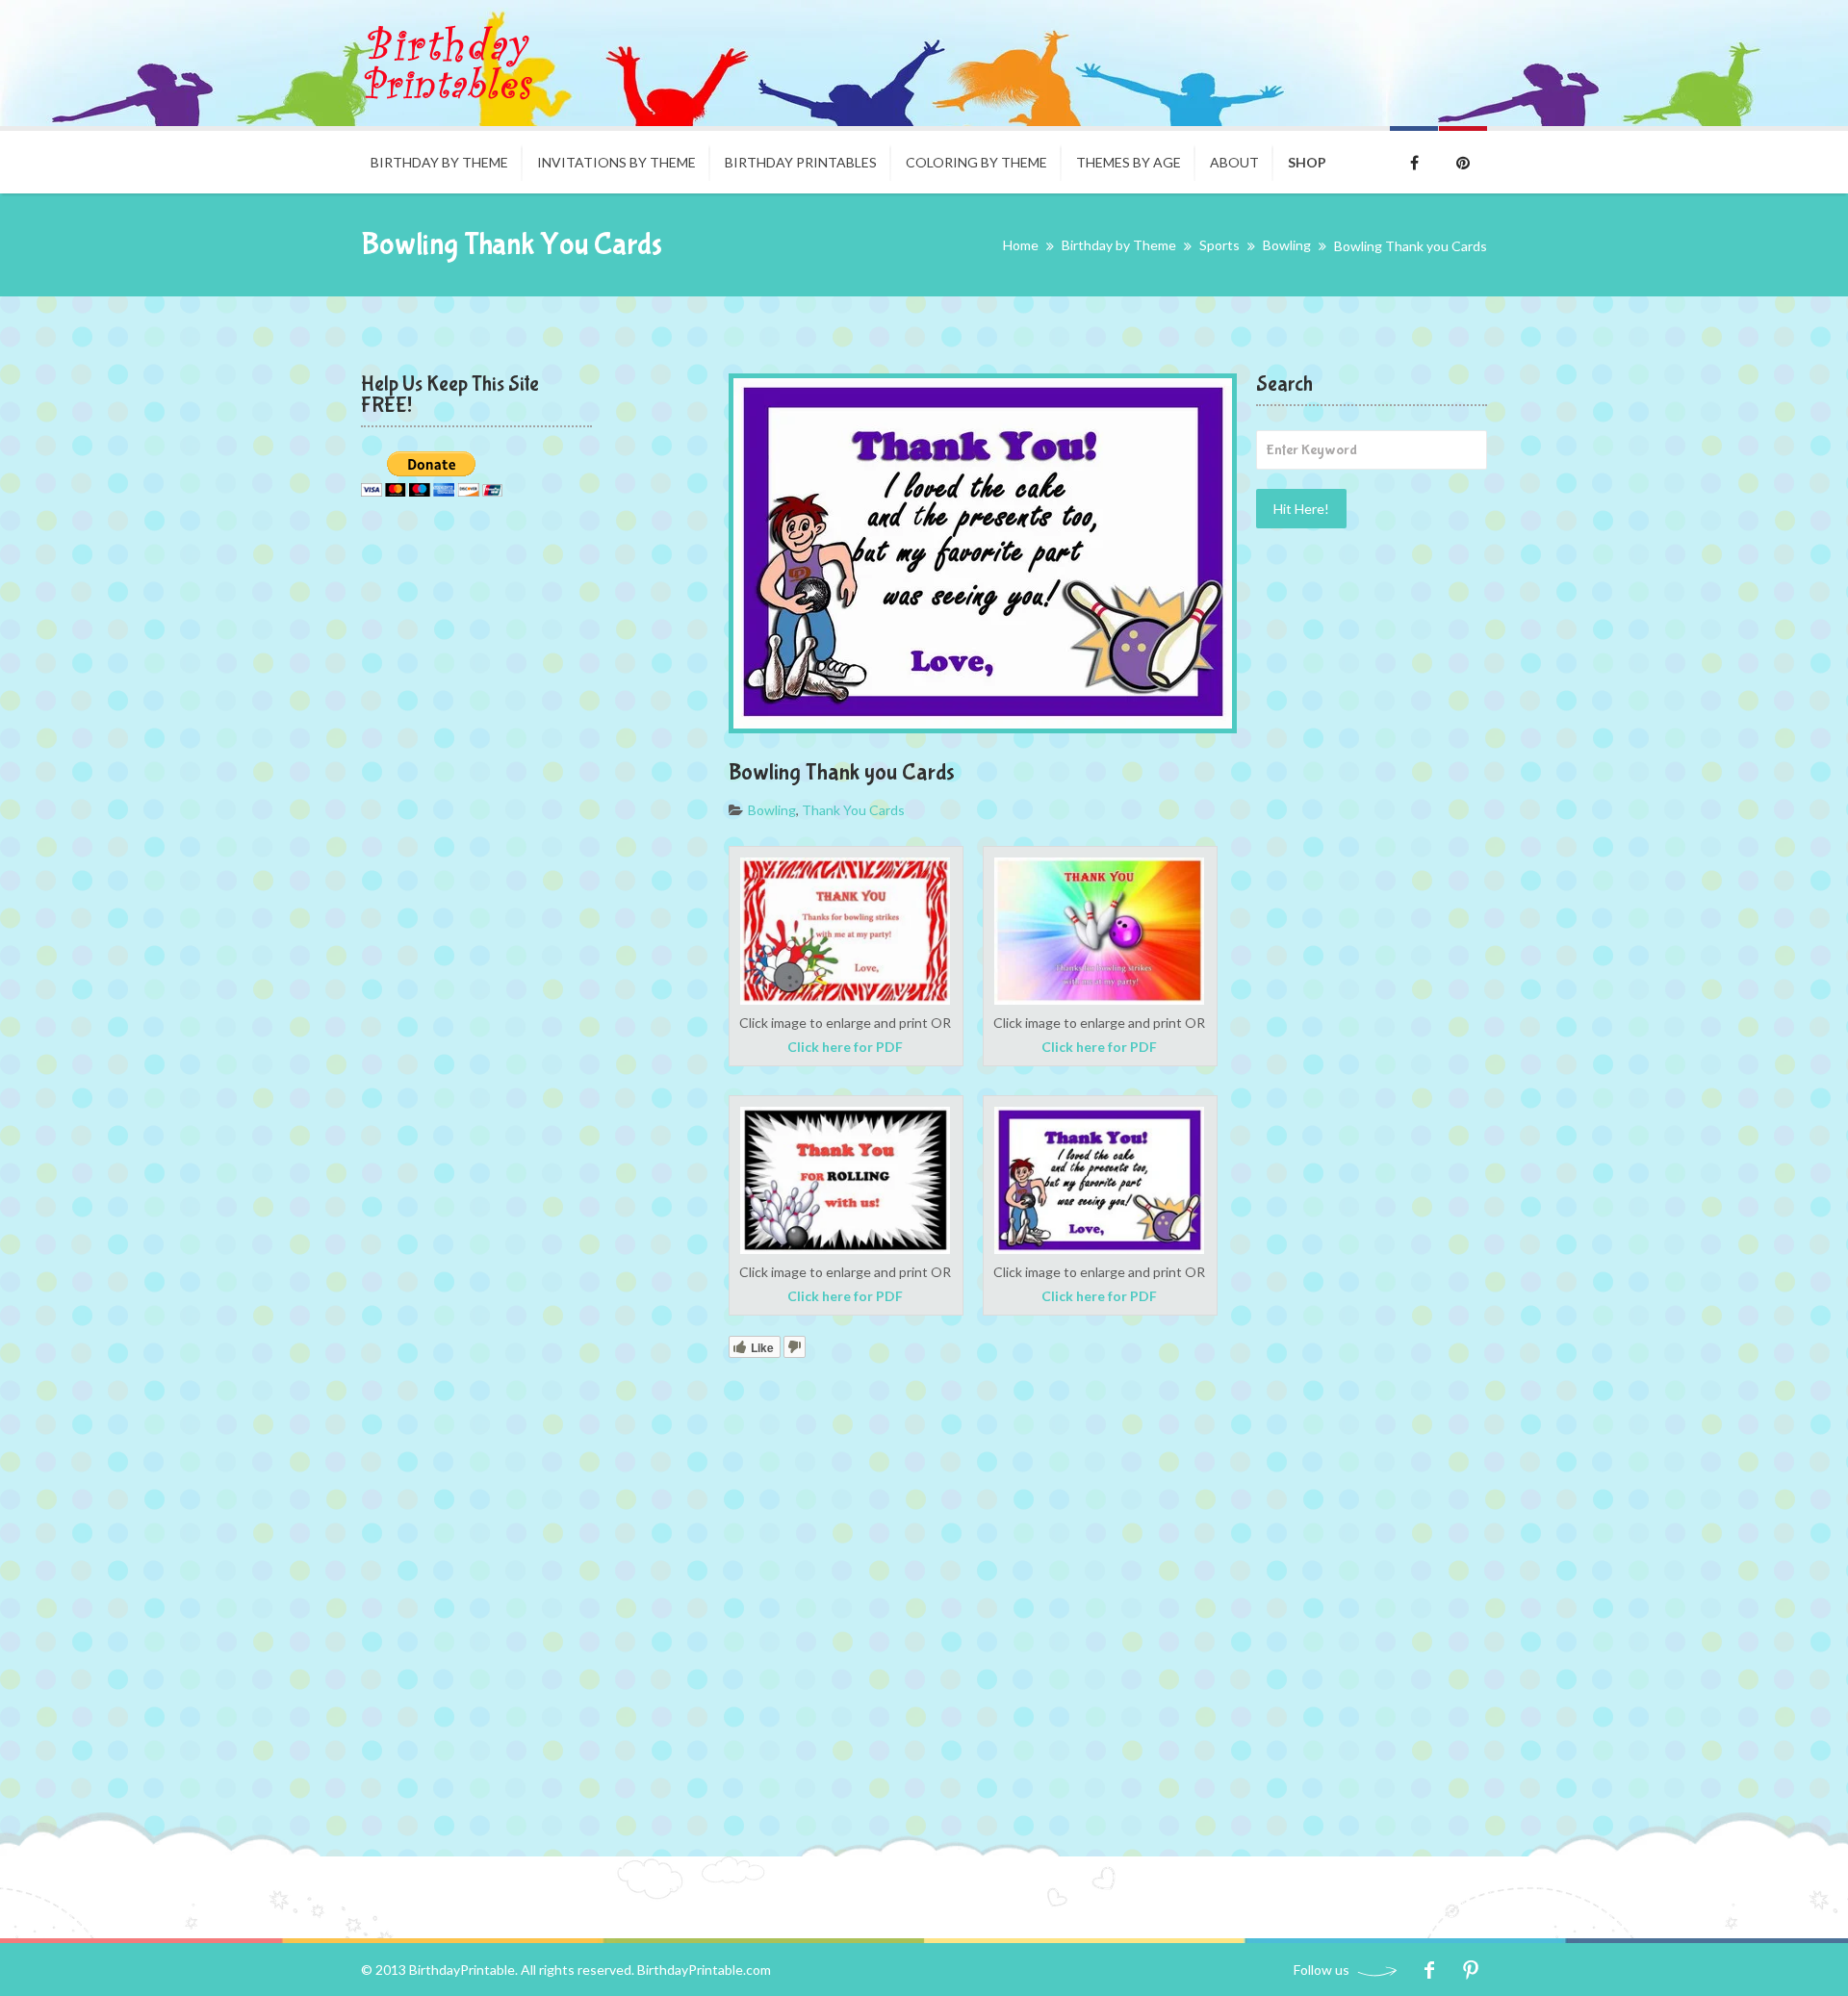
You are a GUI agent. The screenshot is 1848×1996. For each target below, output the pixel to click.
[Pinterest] (1470, 1970)
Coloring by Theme (976, 162)
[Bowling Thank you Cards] (983, 553)
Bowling (1287, 245)
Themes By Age (1129, 162)
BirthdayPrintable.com (704, 1970)
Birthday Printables (801, 162)
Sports (1219, 245)
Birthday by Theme (439, 162)
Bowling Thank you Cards (842, 772)
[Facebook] (1429, 1970)
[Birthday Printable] (448, 63)
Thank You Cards (853, 810)
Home (1021, 245)
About (1234, 162)
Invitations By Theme (616, 162)
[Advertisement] (1372, 856)
